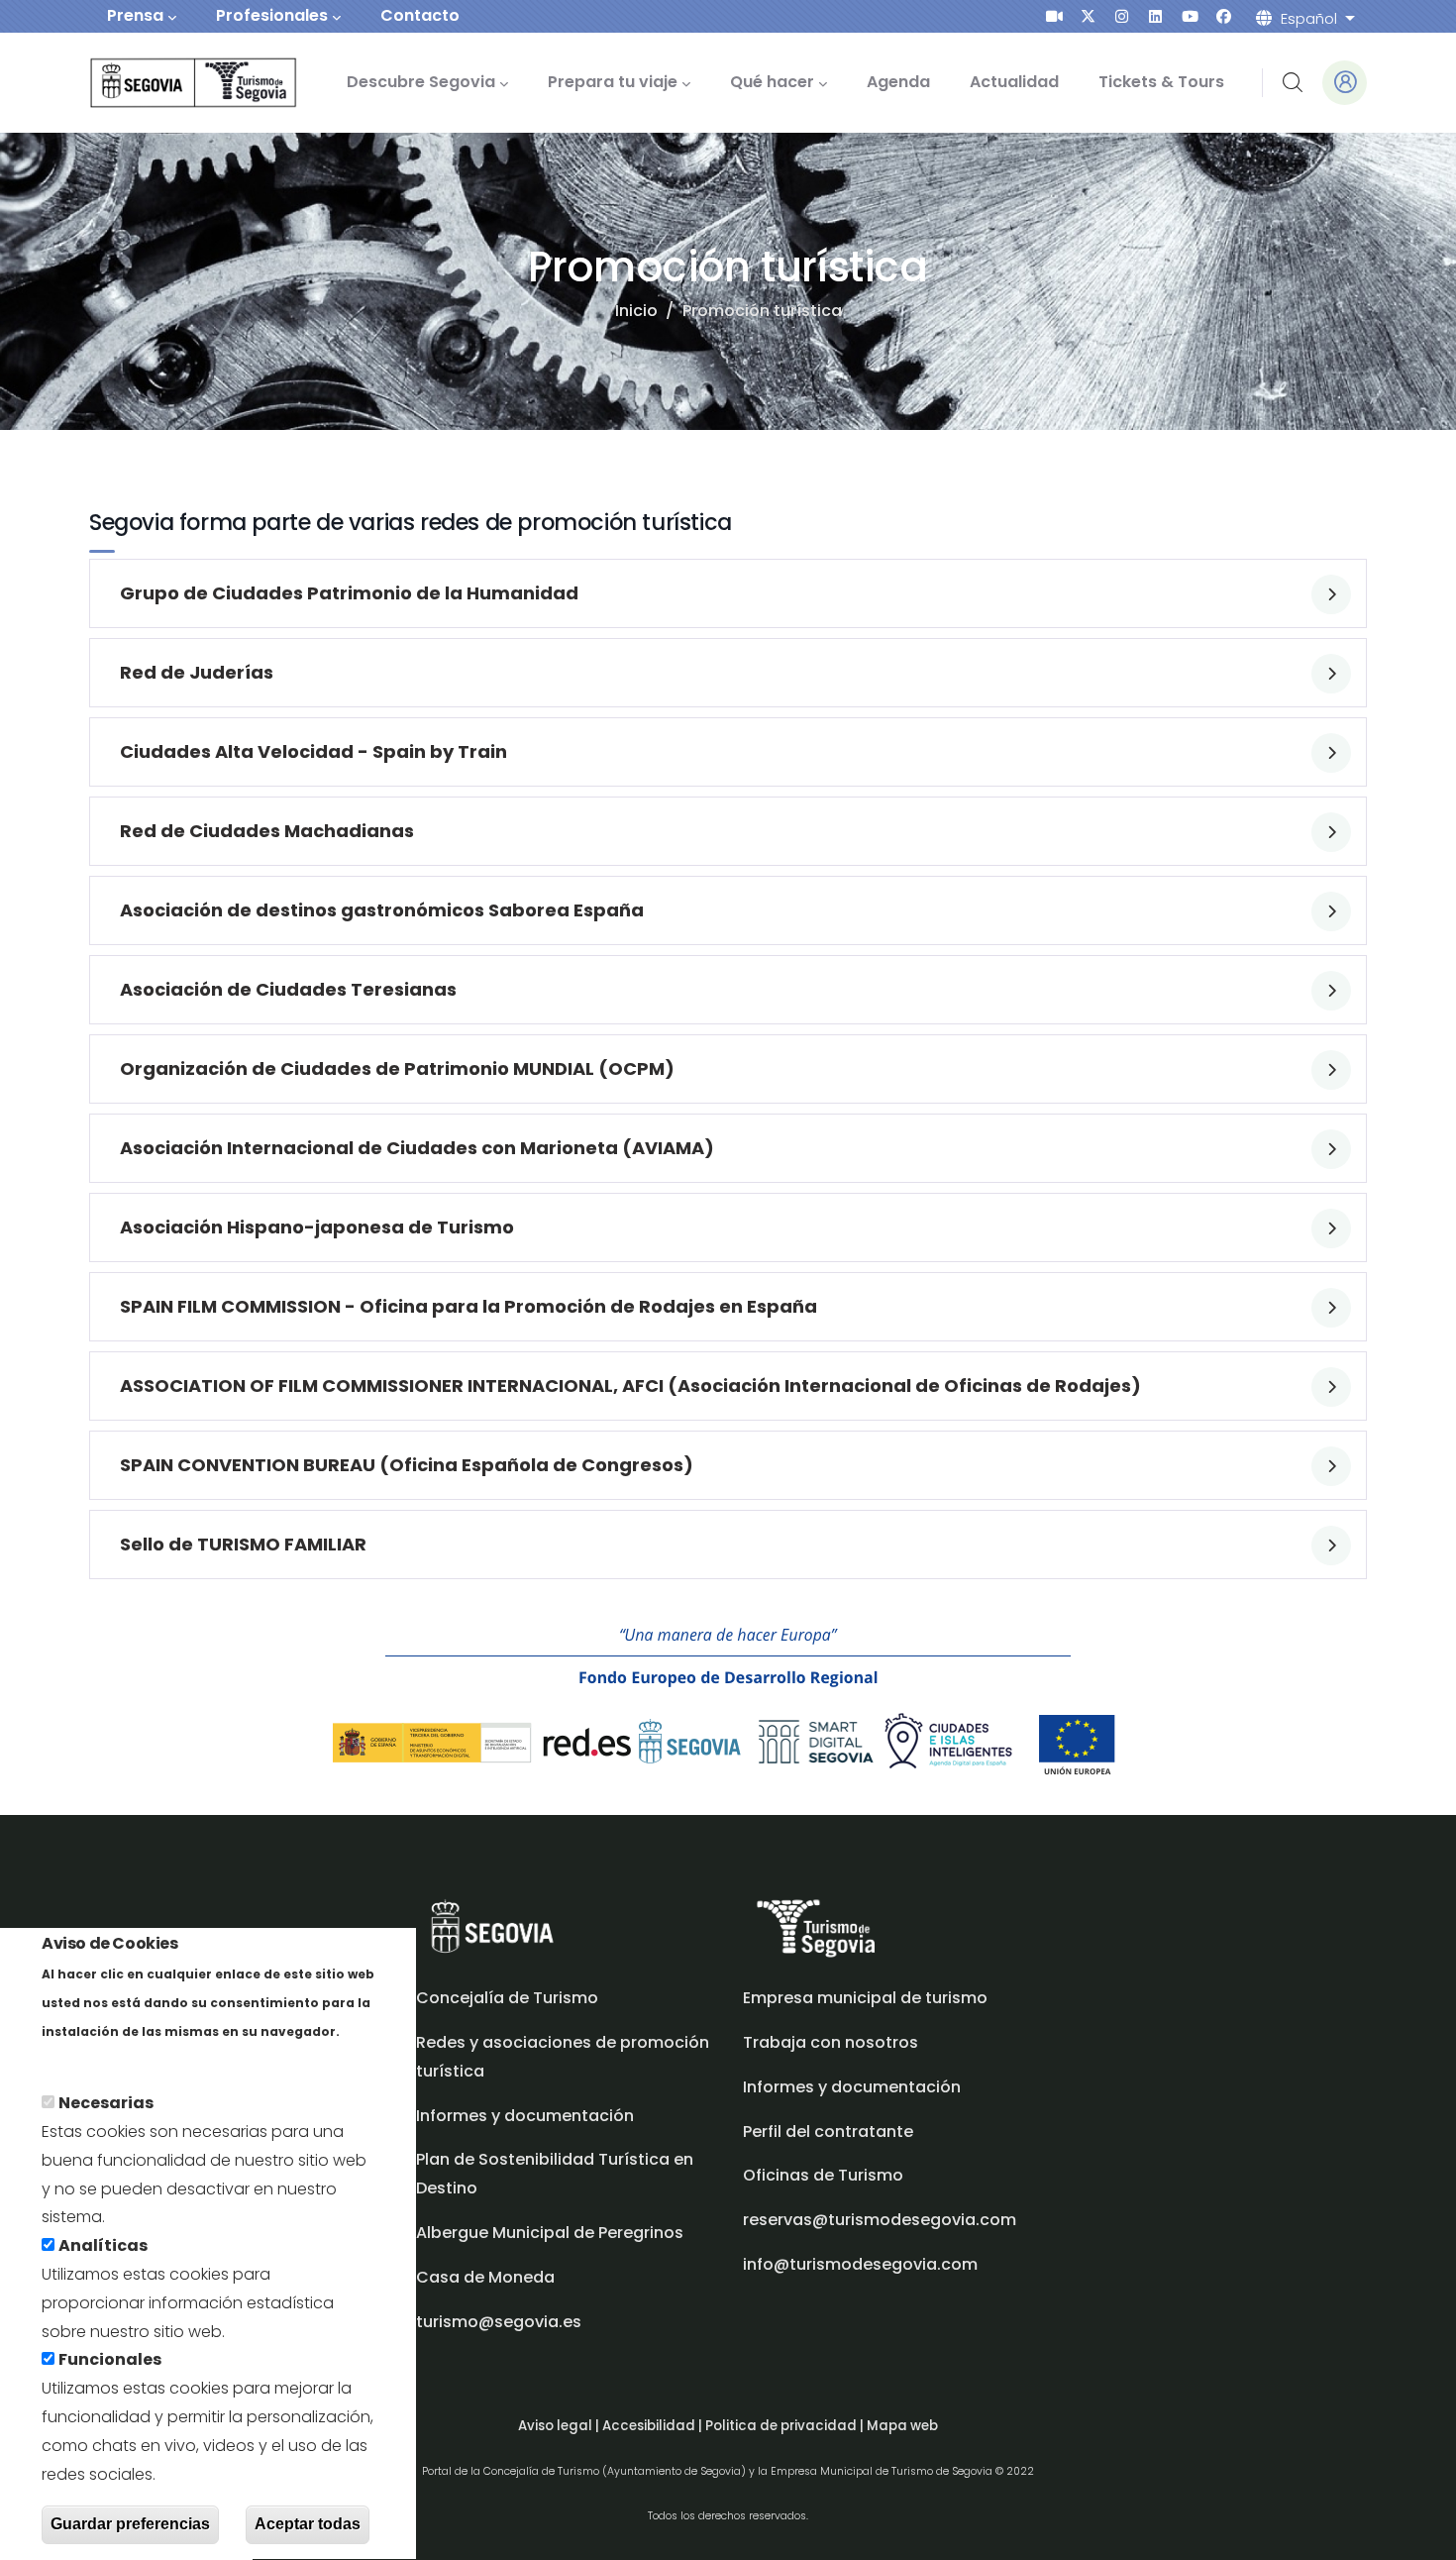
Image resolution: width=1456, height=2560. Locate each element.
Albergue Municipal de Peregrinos (550, 2233)
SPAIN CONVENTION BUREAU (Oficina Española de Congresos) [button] (407, 1465)
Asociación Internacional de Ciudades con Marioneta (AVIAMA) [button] (417, 1148)
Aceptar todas (308, 2524)
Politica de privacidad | (786, 2426)
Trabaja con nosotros (831, 2042)
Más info (76, 2059)
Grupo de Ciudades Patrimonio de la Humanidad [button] (349, 593)
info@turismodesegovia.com (860, 2264)
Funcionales (110, 2360)
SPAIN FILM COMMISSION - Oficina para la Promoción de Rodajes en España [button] (468, 1306)
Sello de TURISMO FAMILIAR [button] (243, 1544)
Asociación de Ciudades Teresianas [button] (288, 989)
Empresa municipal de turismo (865, 1998)
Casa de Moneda (485, 2277)
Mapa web (902, 2426)
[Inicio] (166, 83)
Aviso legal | (560, 2426)
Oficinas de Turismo (823, 2175)
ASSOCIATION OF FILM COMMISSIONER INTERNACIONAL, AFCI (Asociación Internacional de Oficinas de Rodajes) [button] (630, 1386)
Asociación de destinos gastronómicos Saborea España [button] (382, 910)
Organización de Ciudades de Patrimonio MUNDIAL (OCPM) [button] (397, 1068)
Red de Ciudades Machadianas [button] (267, 831)
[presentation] (1054, 16)
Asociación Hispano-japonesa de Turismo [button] (317, 1227)
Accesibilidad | (654, 2426)
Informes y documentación (852, 2087)
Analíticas (103, 2246)
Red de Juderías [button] (197, 672)
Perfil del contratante (828, 2132)
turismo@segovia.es (499, 2322)
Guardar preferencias (130, 2524)
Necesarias (106, 2104)
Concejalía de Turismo (507, 1998)
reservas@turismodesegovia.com (880, 2220)
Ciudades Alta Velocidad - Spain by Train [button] (313, 751)
